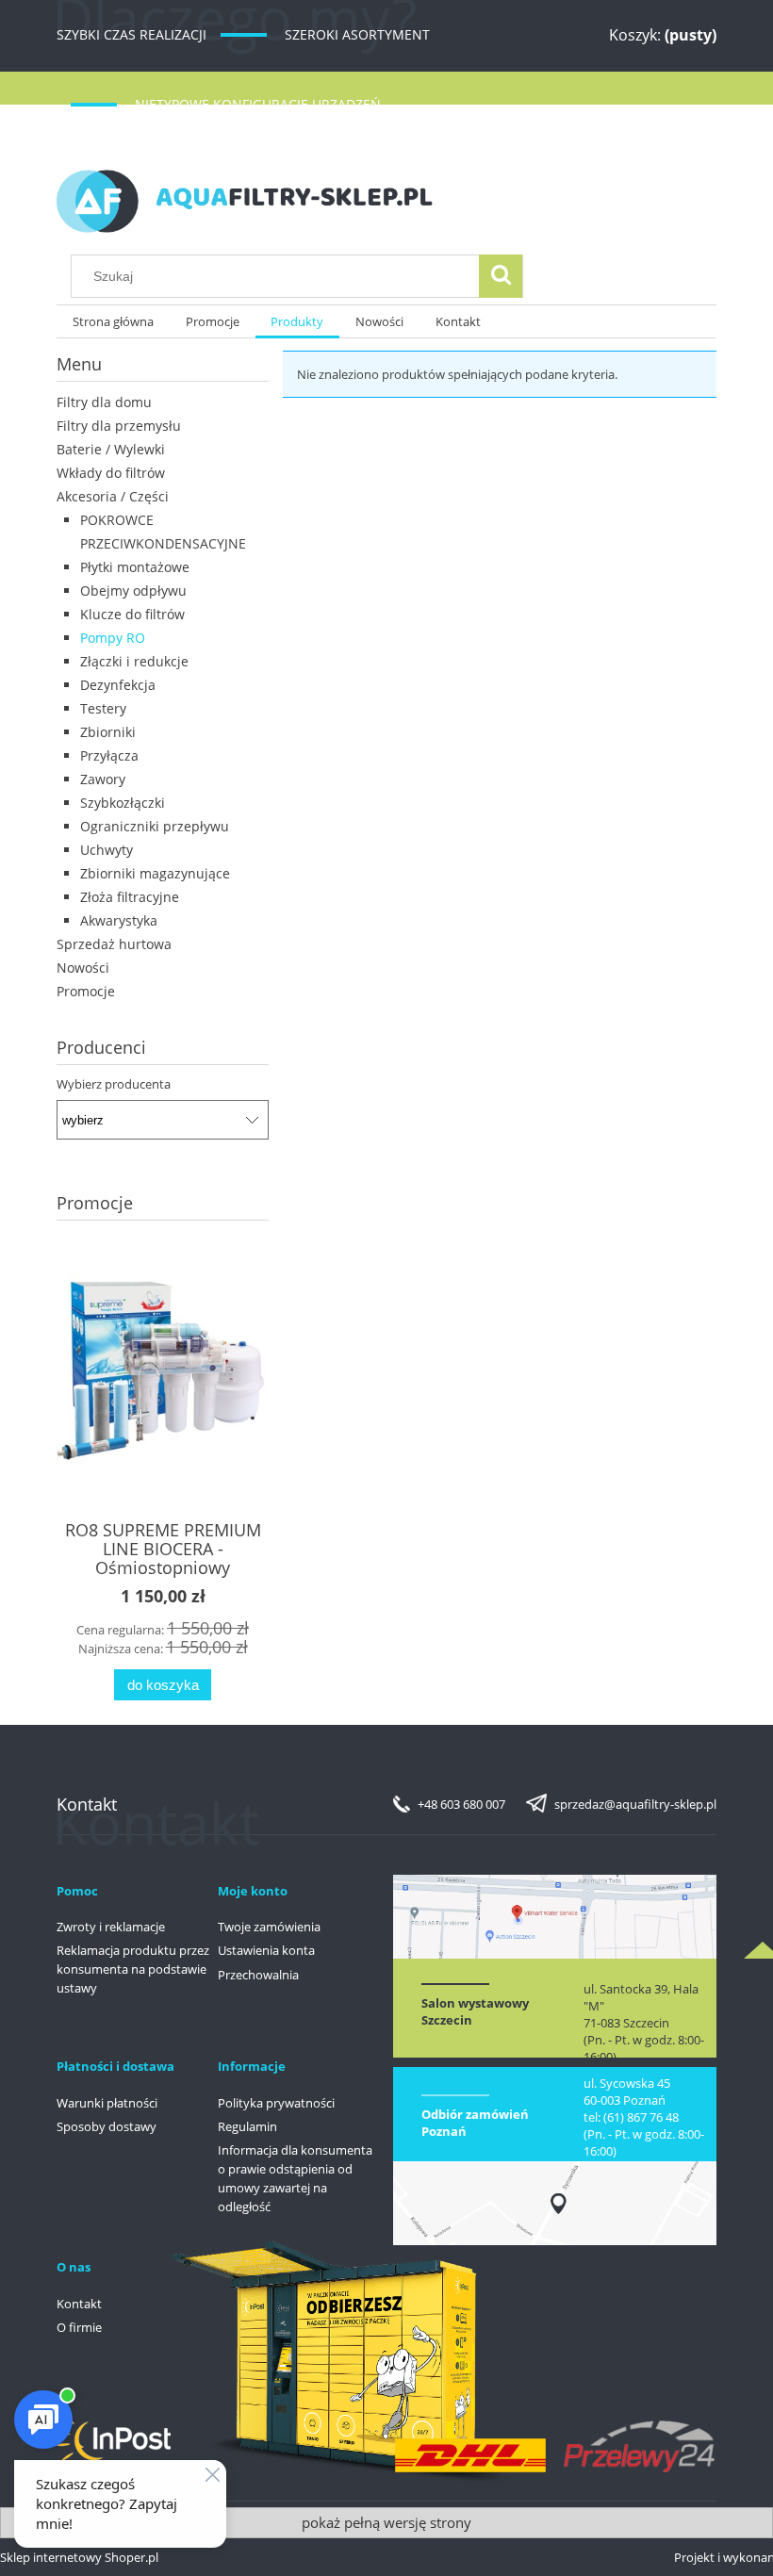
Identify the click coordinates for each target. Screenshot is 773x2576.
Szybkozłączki (123, 803)
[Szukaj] (501, 276)
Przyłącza (109, 755)
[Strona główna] (245, 198)
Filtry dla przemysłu (119, 426)
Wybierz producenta (114, 1084)
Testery (103, 708)
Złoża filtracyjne (130, 897)
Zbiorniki (108, 732)
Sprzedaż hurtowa (114, 944)
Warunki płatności (107, 2103)
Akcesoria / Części (113, 496)
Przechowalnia (258, 1975)
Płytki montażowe (135, 567)
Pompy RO (113, 638)
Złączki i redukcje (134, 661)
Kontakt (79, 2304)
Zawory (103, 779)
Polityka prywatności (276, 2103)
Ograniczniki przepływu (155, 826)
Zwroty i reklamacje (111, 1927)
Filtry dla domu (104, 402)
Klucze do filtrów (132, 614)
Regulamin (247, 2126)
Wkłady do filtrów (111, 473)
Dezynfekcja (118, 685)
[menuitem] (113, 322)
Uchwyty (107, 850)
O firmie (79, 2327)
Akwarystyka (119, 920)
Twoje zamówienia (269, 1927)
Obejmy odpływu (133, 591)
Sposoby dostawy (107, 2126)
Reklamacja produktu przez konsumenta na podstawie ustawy (133, 1969)
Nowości (83, 968)
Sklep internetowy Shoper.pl (79, 2557)
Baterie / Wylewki (111, 449)
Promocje (86, 991)
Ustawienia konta (266, 1950)
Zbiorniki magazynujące (155, 873)
